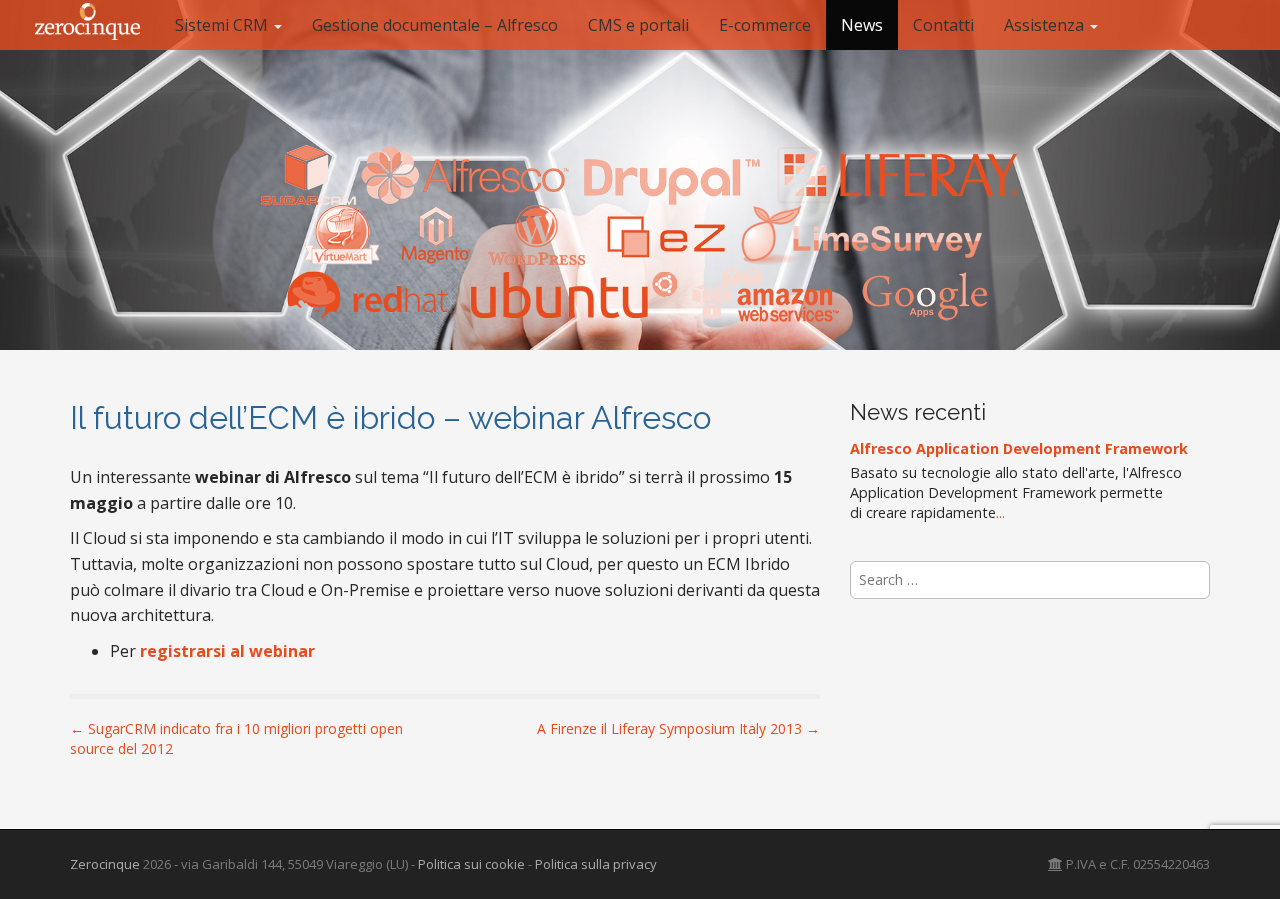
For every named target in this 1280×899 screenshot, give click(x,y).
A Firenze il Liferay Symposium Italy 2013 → (678, 728)
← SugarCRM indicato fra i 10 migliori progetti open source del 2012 (236, 738)
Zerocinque (105, 864)
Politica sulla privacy (596, 864)
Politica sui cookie (471, 864)
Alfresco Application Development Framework (1019, 448)
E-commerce (765, 25)
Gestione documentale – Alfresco (435, 25)
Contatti (943, 25)
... (1000, 512)
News (862, 25)
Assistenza (1046, 25)
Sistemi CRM (223, 25)
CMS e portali (638, 25)
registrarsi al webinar (227, 651)
